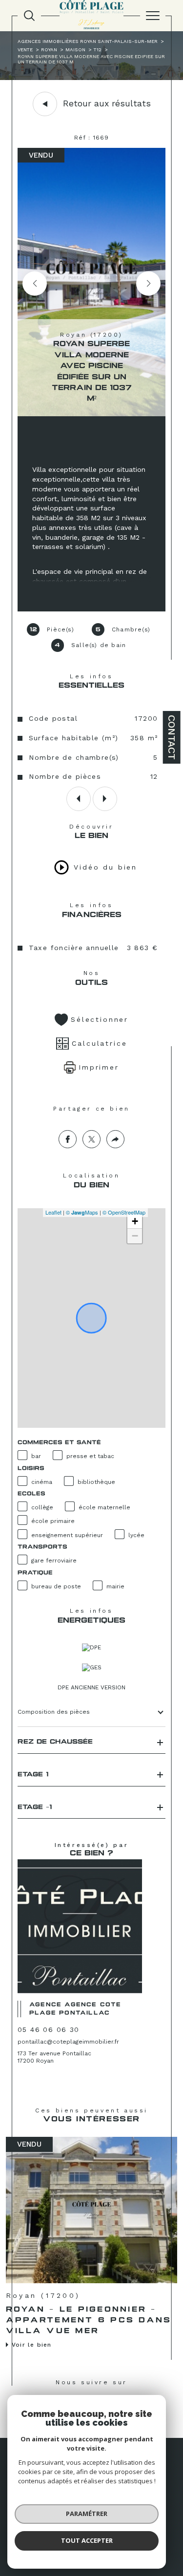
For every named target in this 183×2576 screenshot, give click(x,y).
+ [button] (135, 1221)
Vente (25, 50)
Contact (172, 737)
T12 (98, 50)
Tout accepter (87, 2540)
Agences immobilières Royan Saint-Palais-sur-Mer (88, 41)
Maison (75, 50)
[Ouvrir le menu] (153, 16)
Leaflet (53, 1212)
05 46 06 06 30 (49, 2029)
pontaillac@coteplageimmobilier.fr (68, 2042)
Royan (49, 50)
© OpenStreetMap (124, 1212)
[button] (148, 284)
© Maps (82, 1212)
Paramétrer (87, 2514)
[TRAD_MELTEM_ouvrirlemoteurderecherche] (29, 16)
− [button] (135, 1236)
